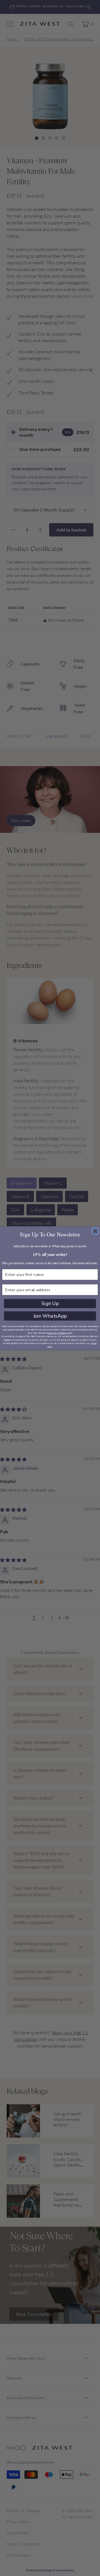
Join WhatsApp (50, 1316)
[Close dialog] (95, 1231)
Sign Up (50, 1303)
